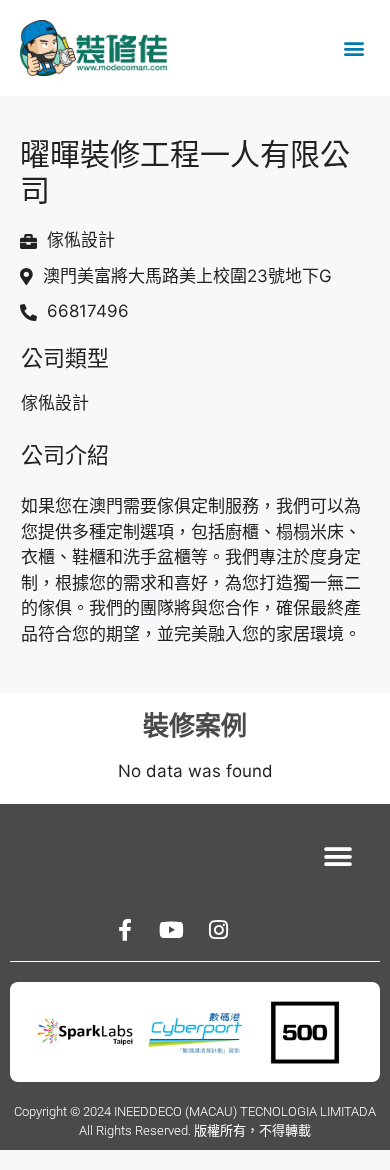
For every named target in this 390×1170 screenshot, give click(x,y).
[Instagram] (219, 930)
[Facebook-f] (125, 930)
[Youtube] (172, 930)
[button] (353, 48)
